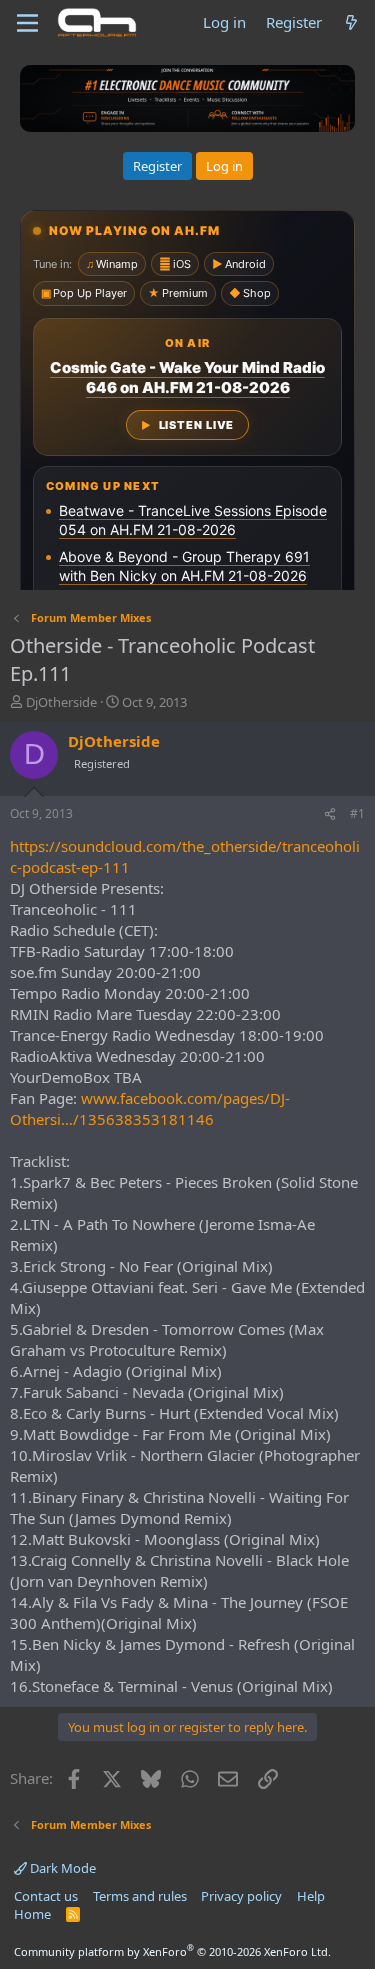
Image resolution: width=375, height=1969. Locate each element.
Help (311, 1896)
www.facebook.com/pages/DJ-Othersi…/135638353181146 (150, 1108)
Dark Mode (61, 1868)
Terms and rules (140, 1896)
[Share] (330, 814)
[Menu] (27, 23)
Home (32, 1914)
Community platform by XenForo (172, 1951)
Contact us (46, 1896)
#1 (357, 813)
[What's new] (351, 22)
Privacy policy (241, 1896)
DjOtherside (61, 702)
